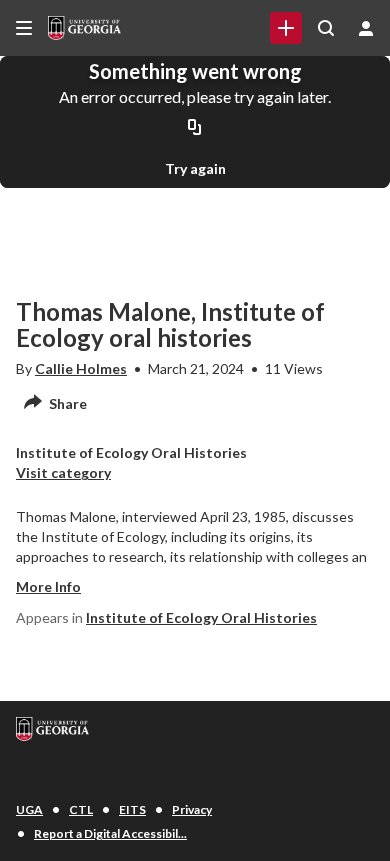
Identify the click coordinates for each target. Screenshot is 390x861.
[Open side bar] (24, 28)
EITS (132, 809)
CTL (81, 809)
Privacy (192, 809)
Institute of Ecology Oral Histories (201, 617)
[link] (286, 28)
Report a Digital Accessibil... (110, 833)
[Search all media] (326, 28)
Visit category (63, 472)
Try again (195, 168)
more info (48, 586)
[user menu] (366, 28)
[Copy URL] (195, 128)
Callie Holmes (81, 368)
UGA (29, 809)
